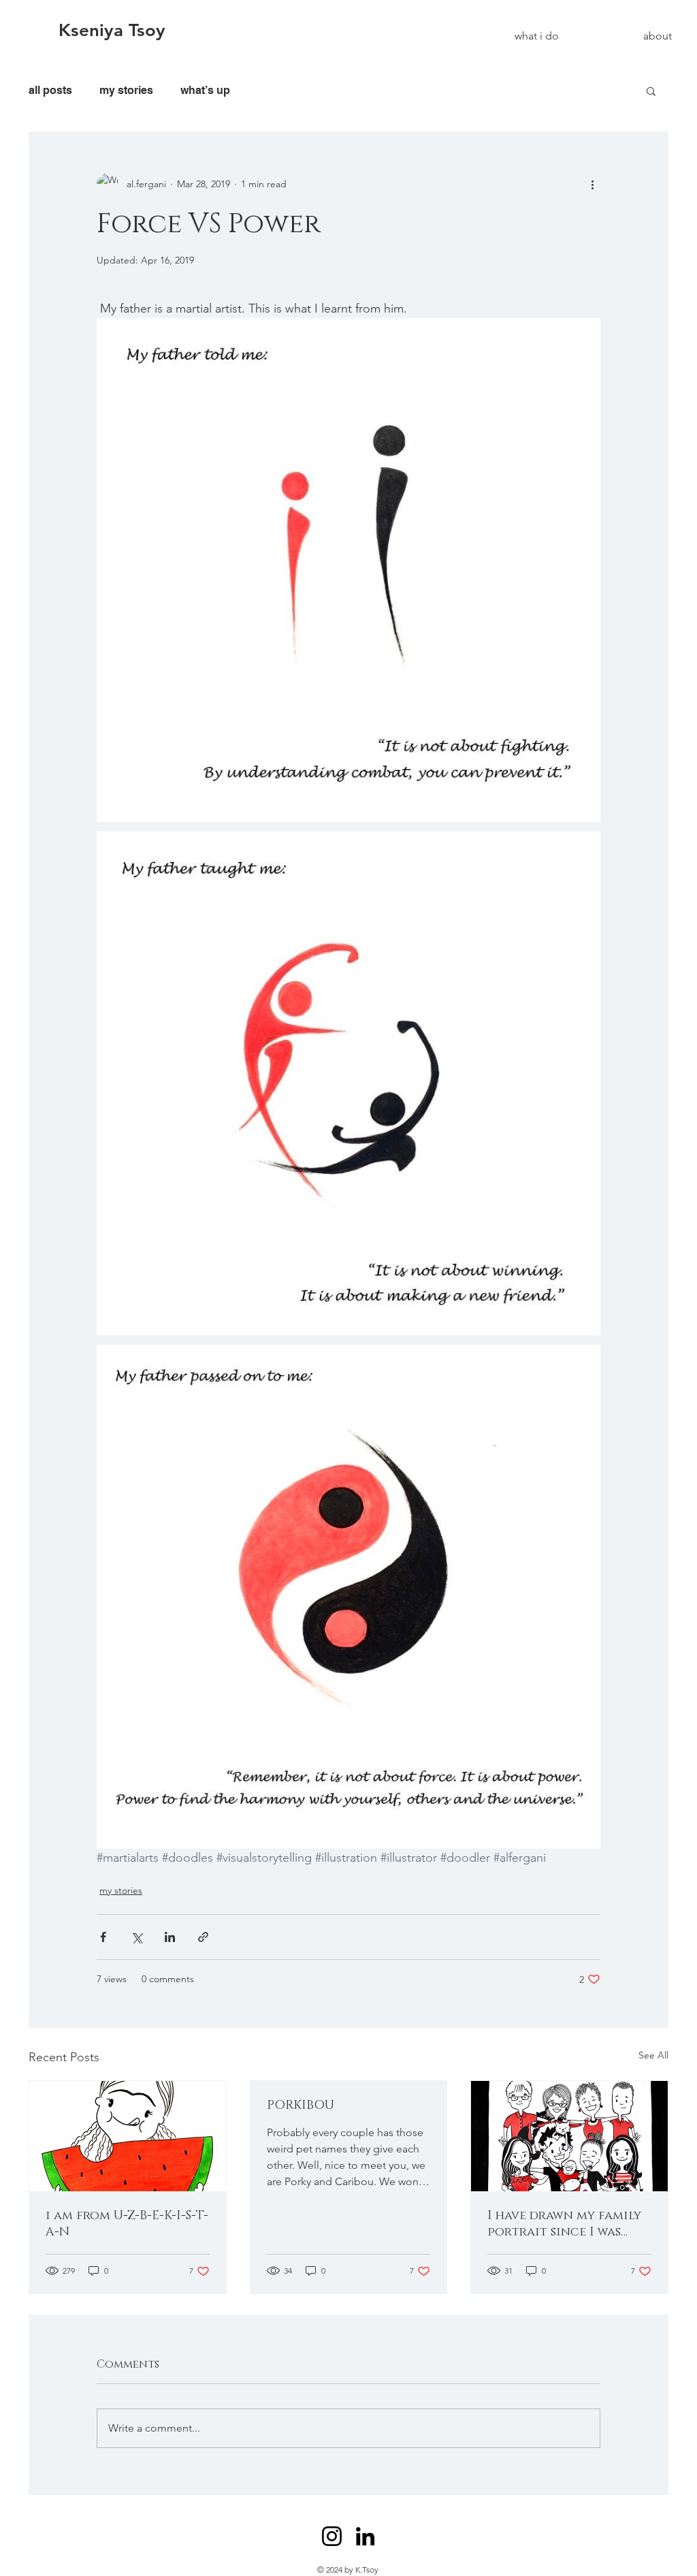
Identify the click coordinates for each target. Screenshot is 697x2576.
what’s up (205, 90)
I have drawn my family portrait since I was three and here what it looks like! (565, 2224)
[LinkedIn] (365, 2536)
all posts (50, 90)
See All (653, 2055)
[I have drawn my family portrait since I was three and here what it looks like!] (569, 2136)
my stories (126, 90)
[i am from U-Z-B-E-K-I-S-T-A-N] (128, 2136)
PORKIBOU (301, 2105)
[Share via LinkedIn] (170, 1937)
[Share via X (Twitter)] (136, 1937)
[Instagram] (332, 2536)
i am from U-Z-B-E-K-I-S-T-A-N (127, 2224)
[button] (651, 91)
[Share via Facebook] (103, 1937)
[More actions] (592, 184)
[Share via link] (203, 1937)
